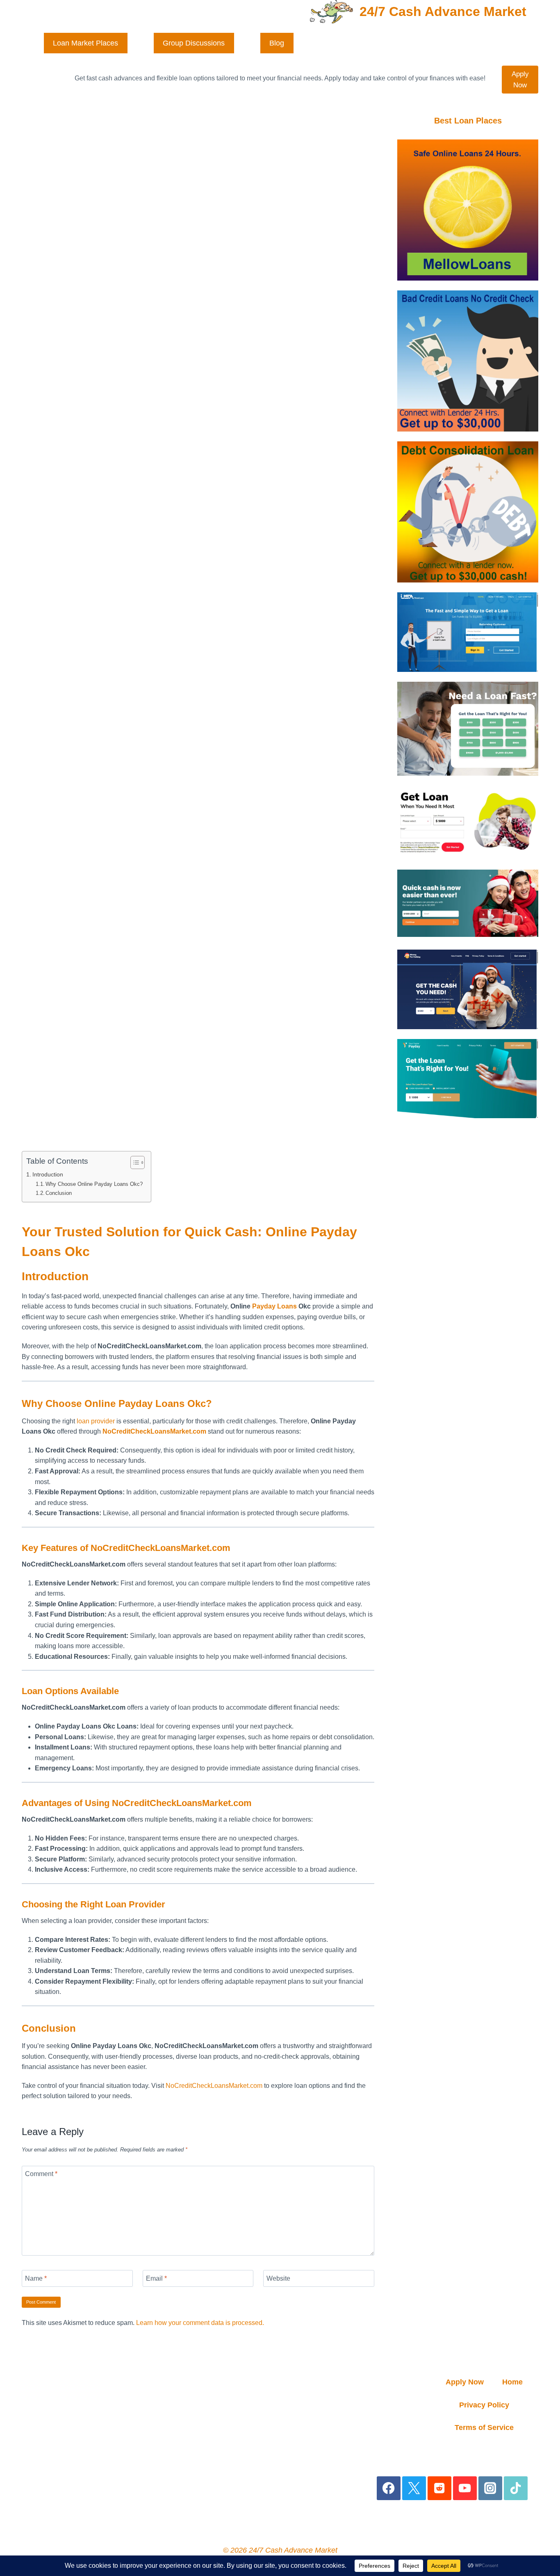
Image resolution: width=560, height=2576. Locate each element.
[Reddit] (440, 2488)
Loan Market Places (85, 43)
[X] (414, 2488)
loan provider (96, 1421)
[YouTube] (465, 2488)
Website (278, 2278)
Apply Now (520, 80)
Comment (41, 2174)
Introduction (48, 1174)
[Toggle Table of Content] (133, 1162)
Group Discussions (194, 43)
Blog (277, 43)
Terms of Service (484, 2428)
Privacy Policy (484, 2405)
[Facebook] (389, 2488)
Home (512, 2382)
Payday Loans (274, 1306)
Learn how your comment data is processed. (200, 2323)
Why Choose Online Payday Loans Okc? (94, 1184)
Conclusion (59, 1193)
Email (156, 2278)
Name (36, 2278)
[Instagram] (491, 2488)
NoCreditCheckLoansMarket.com (214, 2086)
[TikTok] (516, 2488)
